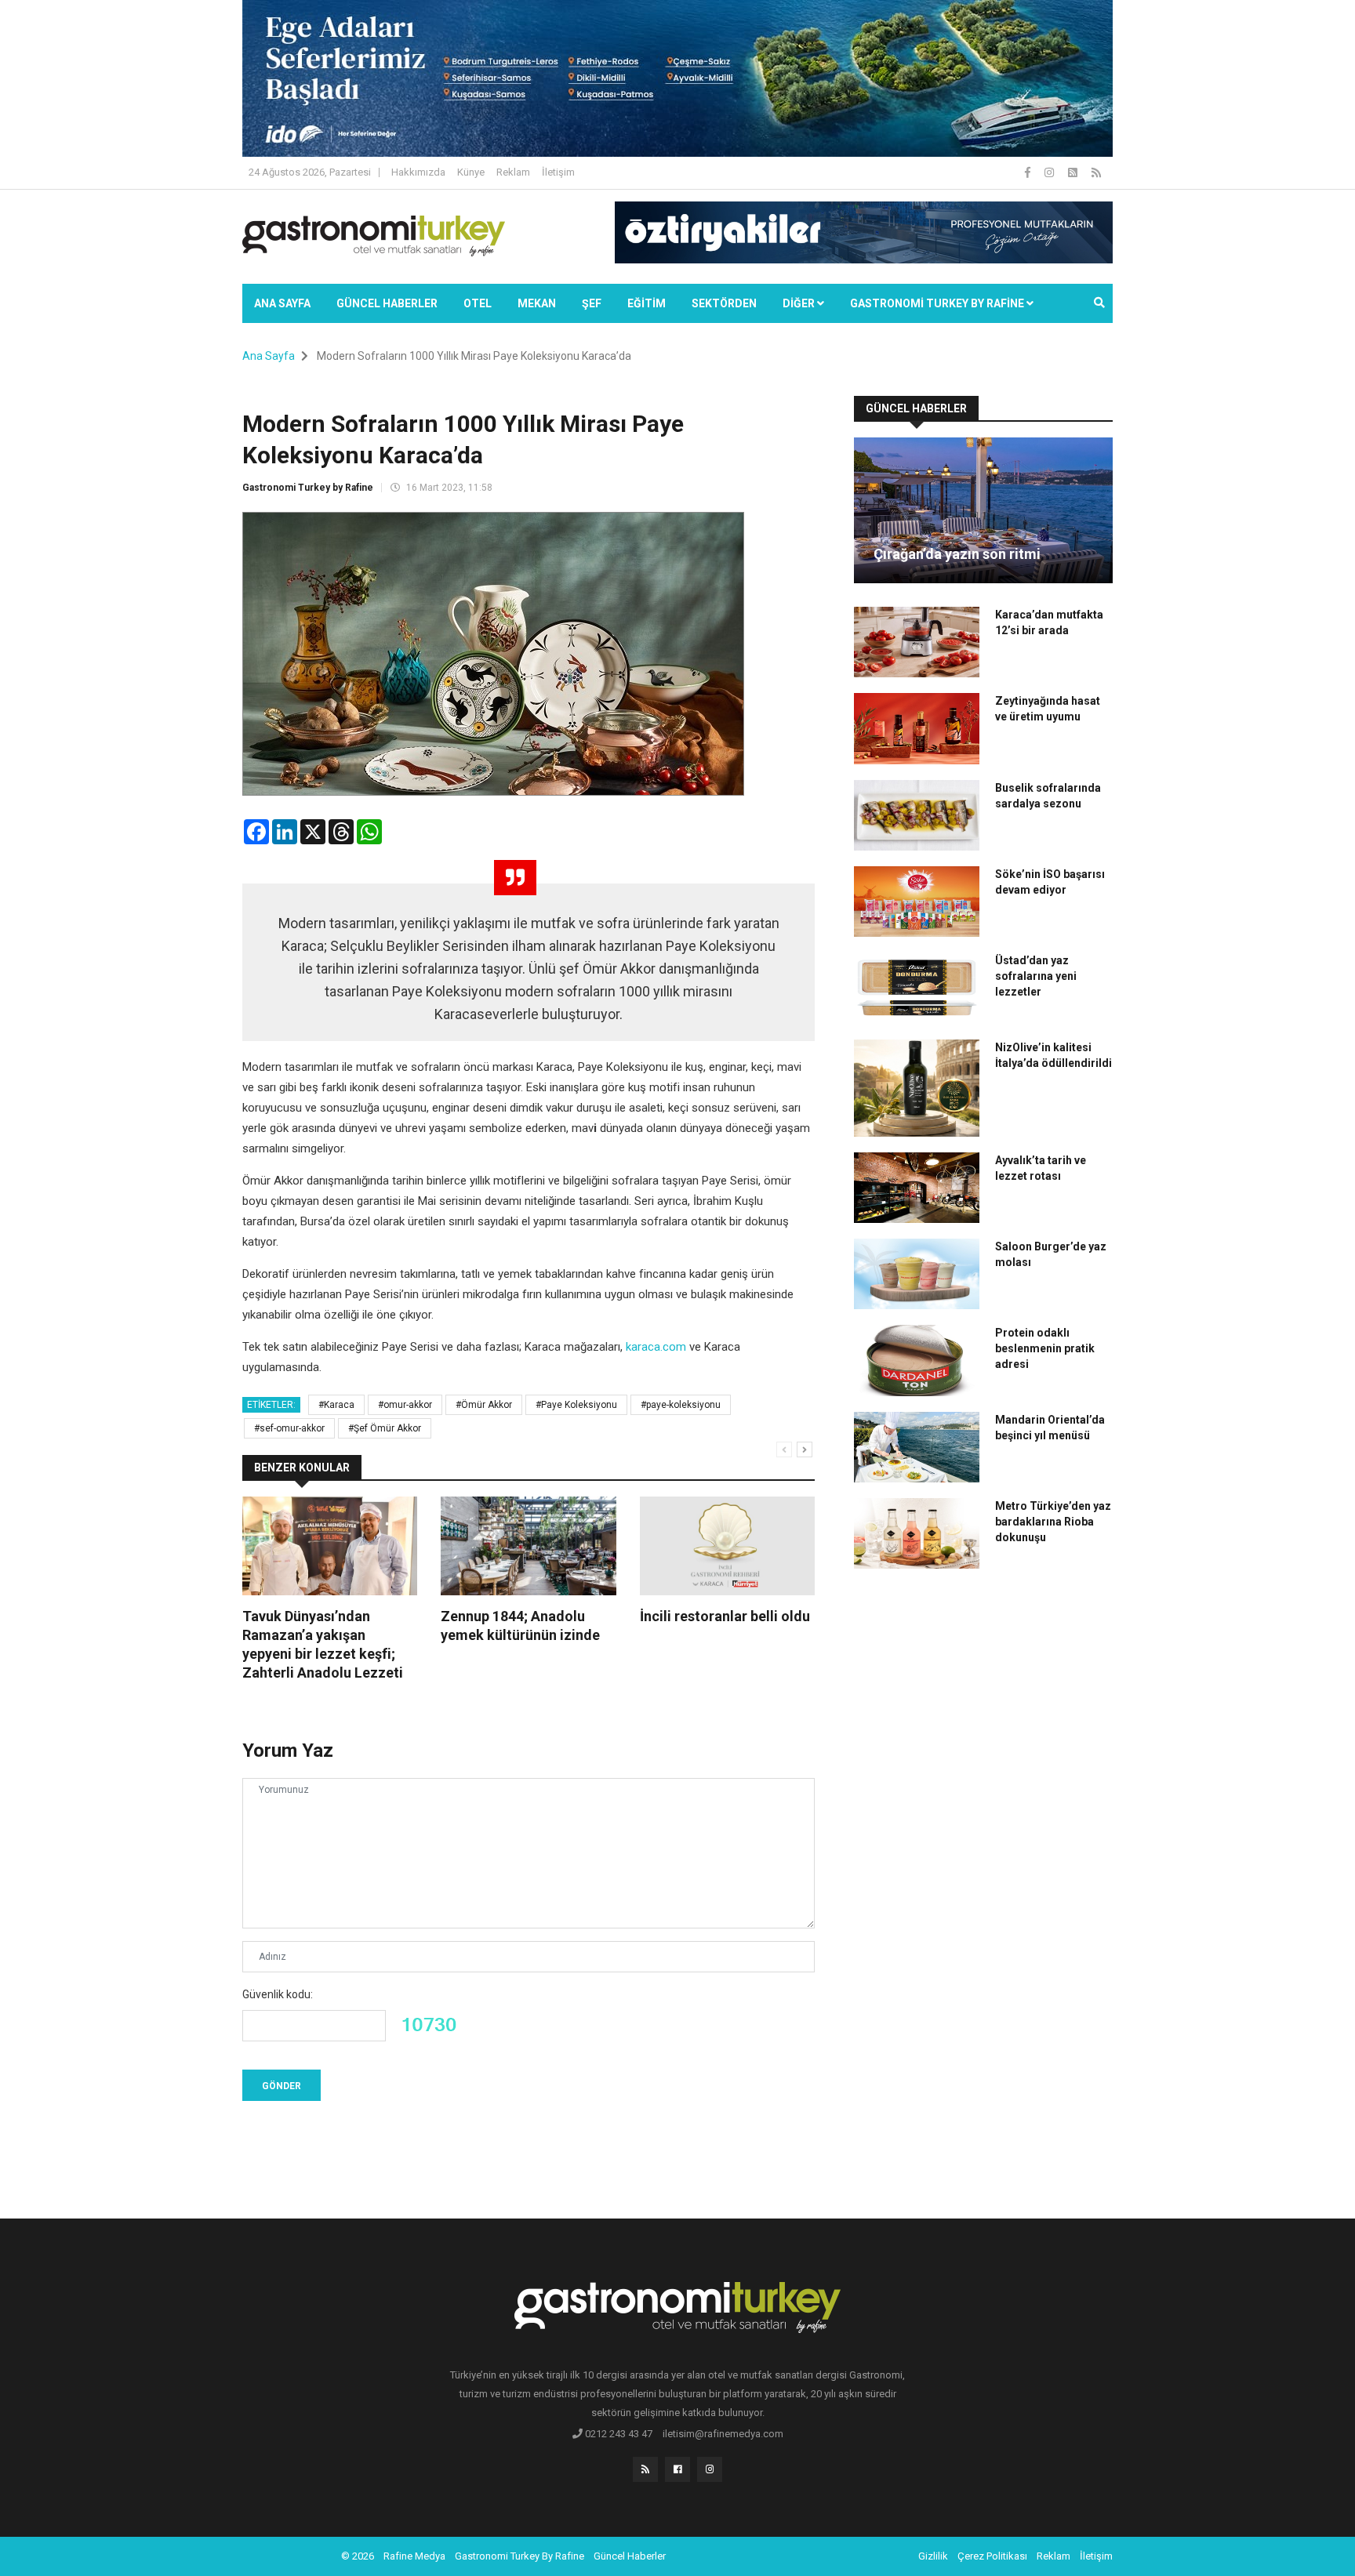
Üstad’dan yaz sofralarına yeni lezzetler (1036, 976)
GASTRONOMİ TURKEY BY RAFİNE (938, 303)
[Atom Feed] (1074, 172)
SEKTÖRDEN (724, 303)
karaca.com (656, 1347)
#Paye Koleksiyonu (576, 1405)
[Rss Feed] (1096, 172)
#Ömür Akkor (484, 1405)
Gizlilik (933, 2556)
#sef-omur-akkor (289, 1428)
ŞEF (592, 303)
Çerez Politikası (992, 2556)
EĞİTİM (647, 303)
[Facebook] (1029, 172)
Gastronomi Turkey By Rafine (519, 2556)
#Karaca (336, 1405)
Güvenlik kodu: (278, 1994)
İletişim (558, 172)
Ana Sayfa (282, 303)
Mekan (537, 303)
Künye (471, 172)
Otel (478, 303)
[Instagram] (1050, 172)
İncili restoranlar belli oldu (725, 1616)
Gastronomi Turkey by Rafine (308, 488)
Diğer (800, 303)
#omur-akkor (405, 1405)
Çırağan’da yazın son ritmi (957, 554)
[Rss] (645, 2469)
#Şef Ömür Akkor (385, 1428)
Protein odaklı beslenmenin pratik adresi (1045, 1348)
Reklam (513, 172)
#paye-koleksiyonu (681, 1405)
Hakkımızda (418, 172)
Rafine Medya (414, 2556)
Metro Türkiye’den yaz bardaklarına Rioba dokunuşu (1053, 1522)
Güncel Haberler (387, 303)
